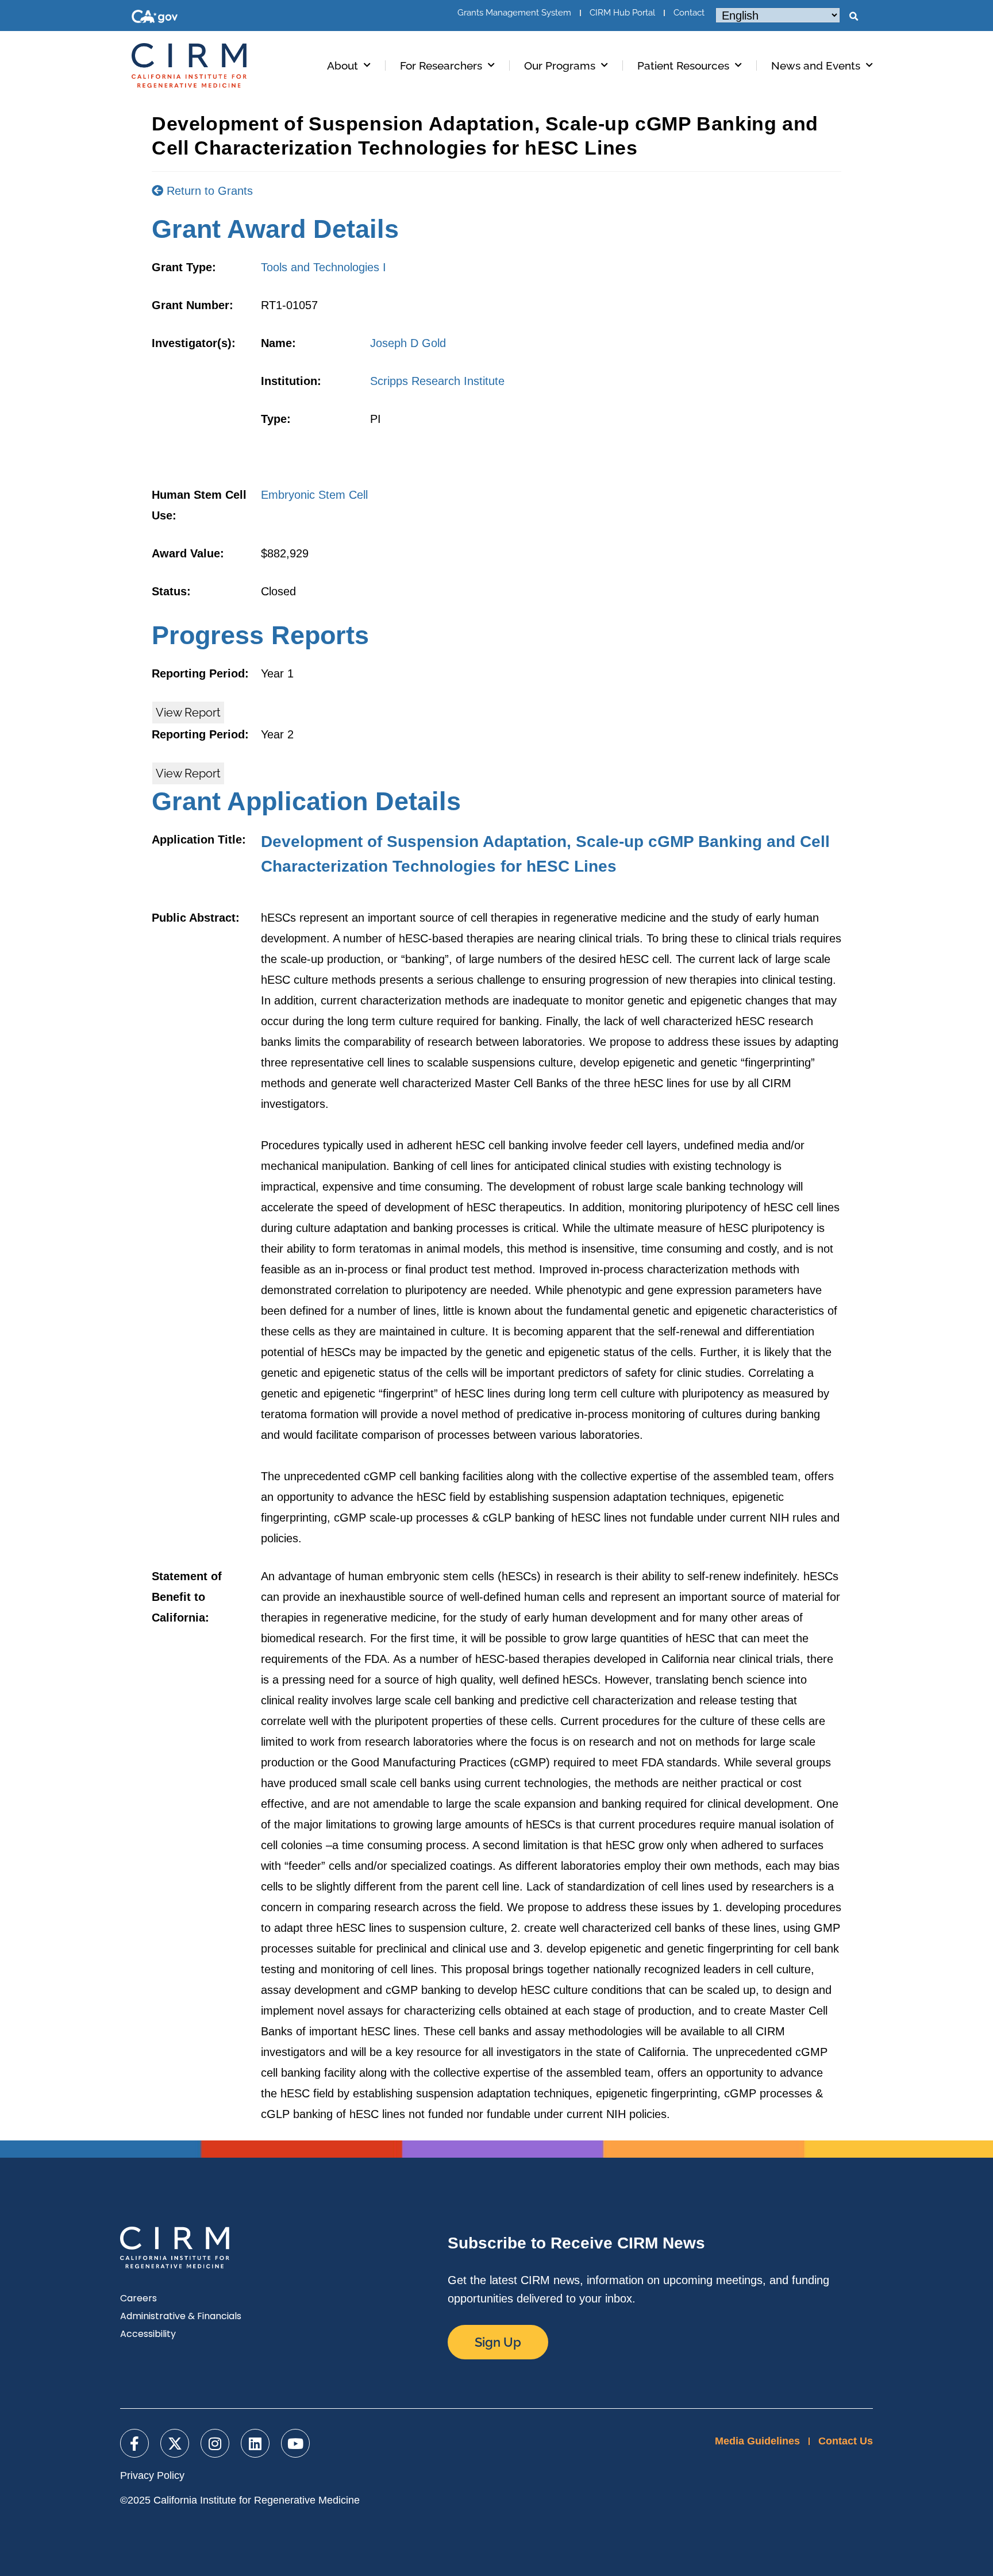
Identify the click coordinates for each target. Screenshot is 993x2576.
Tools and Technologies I (324, 267)
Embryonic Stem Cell (314, 495)
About (342, 66)
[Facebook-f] (134, 2443)
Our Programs (560, 66)
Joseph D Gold (408, 343)
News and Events (816, 66)
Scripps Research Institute (437, 381)
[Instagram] (215, 2443)
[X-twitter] (175, 2443)
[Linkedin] (255, 2443)
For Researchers (441, 66)
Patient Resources (683, 66)
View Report (188, 713)
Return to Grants (208, 191)
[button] (853, 17)
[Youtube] (295, 2443)
